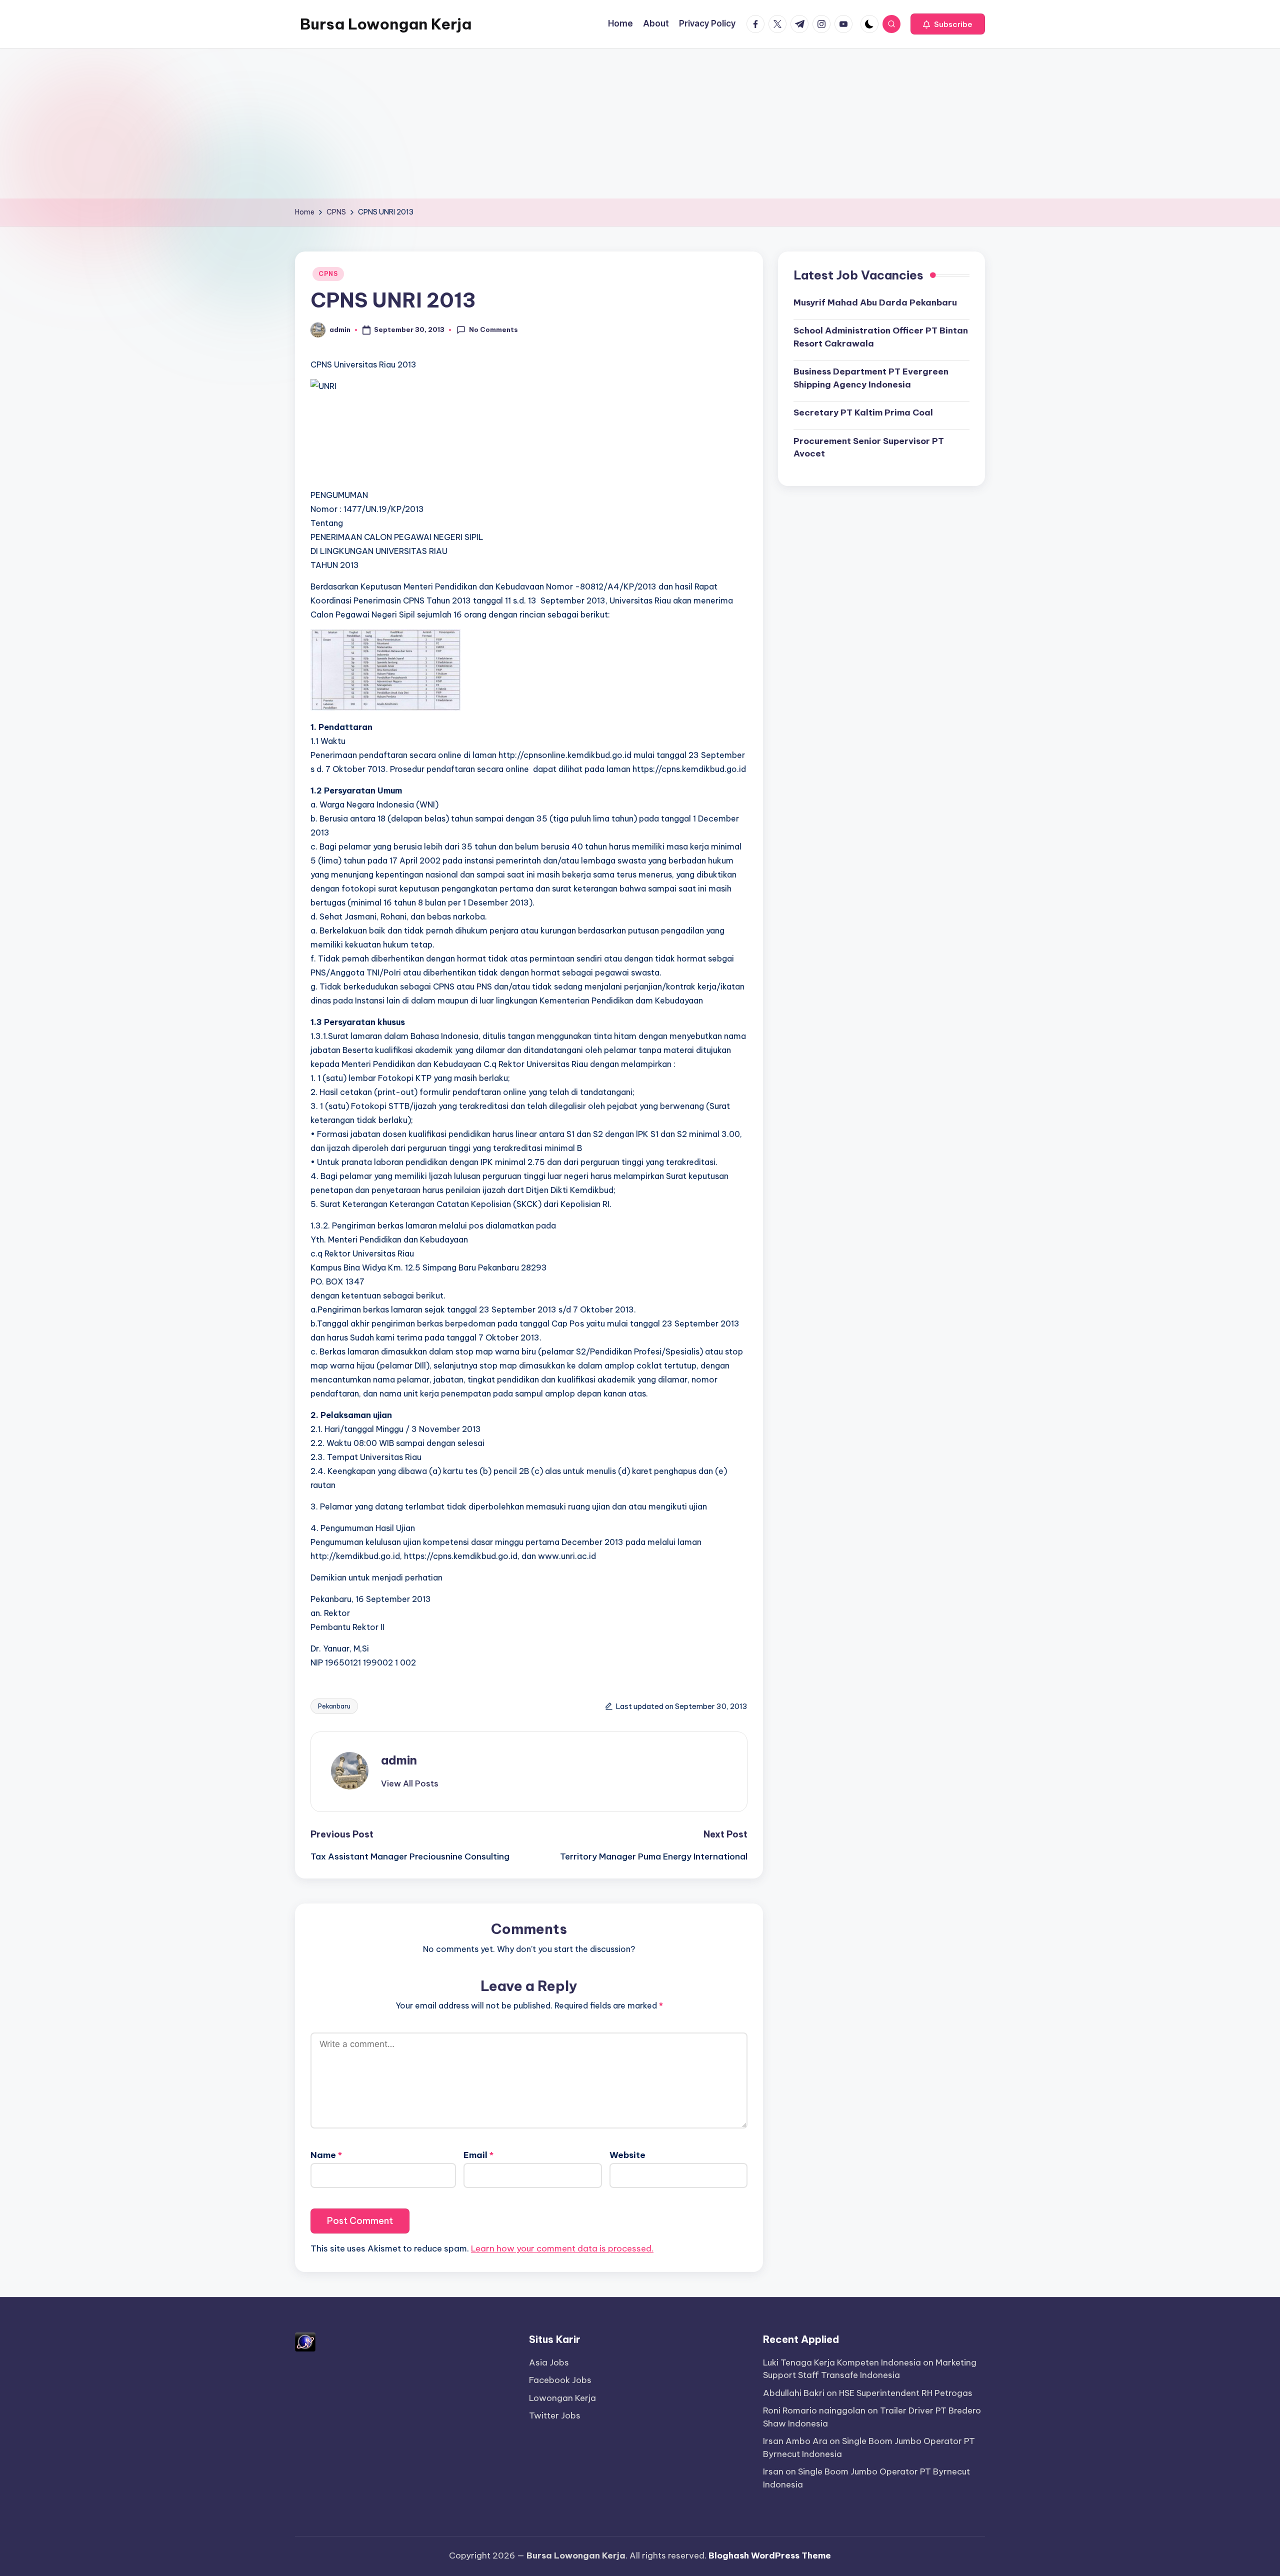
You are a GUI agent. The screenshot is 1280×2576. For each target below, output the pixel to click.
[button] (948, 24)
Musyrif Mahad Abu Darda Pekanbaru (875, 302)
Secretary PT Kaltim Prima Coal (863, 412)
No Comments (493, 329)
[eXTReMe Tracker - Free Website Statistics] (305, 2341)
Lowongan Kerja (562, 2398)
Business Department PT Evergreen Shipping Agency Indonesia (871, 378)
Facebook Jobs (560, 2380)
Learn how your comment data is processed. (562, 2248)
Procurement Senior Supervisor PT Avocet (869, 447)
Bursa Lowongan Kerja (386, 24)
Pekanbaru (334, 1706)
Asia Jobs (549, 2362)
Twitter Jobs (555, 2415)
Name (326, 2155)
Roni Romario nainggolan (814, 2410)
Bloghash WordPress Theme (770, 2555)
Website (627, 2155)
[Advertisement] (640, 123)
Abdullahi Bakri (794, 2393)
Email (478, 2155)
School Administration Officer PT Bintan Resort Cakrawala (881, 337)
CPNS (328, 274)
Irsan (773, 2471)
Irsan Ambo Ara (795, 2441)
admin (399, 1760)
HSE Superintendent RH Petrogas (906, 2393)
